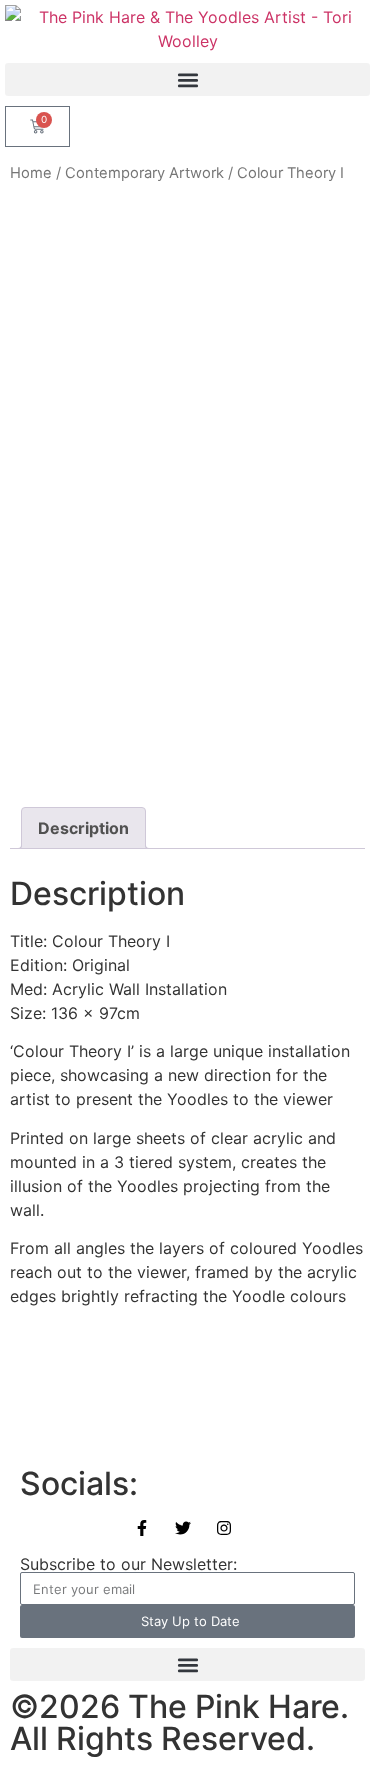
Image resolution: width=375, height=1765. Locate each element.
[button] (187, 79)
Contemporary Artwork (144, 173)
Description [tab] (83, 828)
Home (31, 173)
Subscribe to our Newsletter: (128, 1564)
